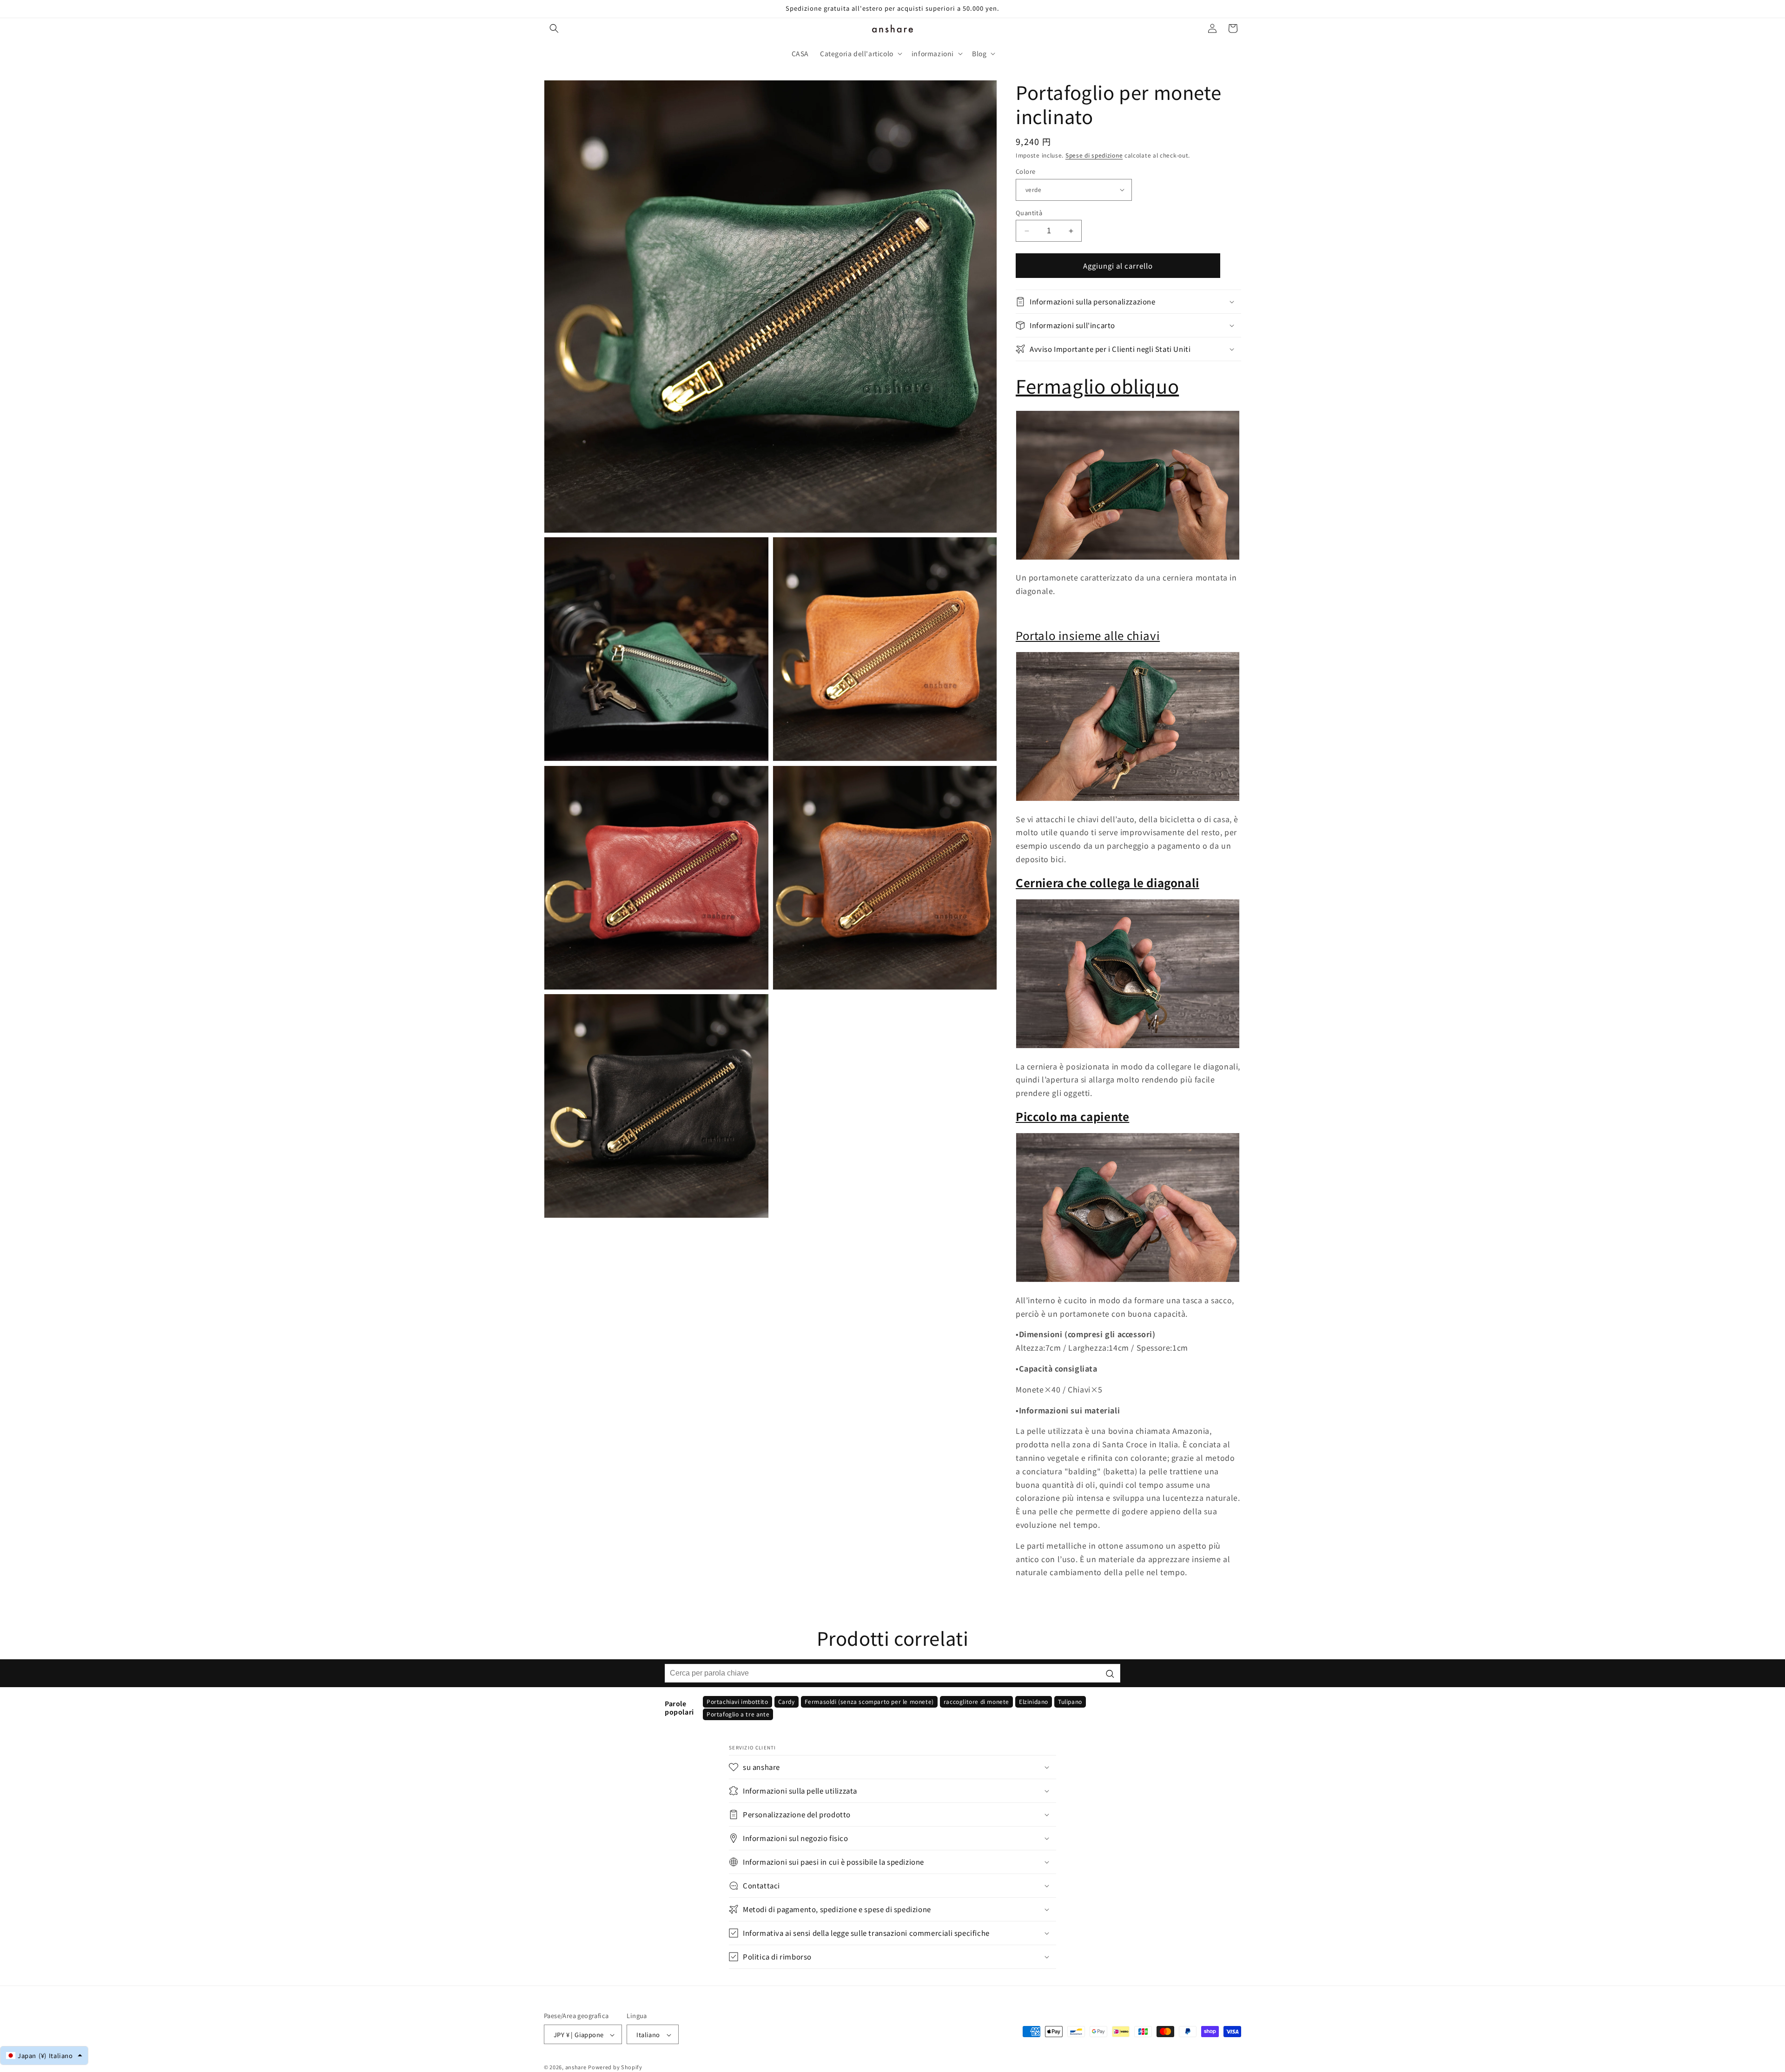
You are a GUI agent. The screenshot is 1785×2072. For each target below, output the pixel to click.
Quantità (1029, 213)
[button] (554, 28)
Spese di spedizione (1094, 155)
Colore (1025, 171)
